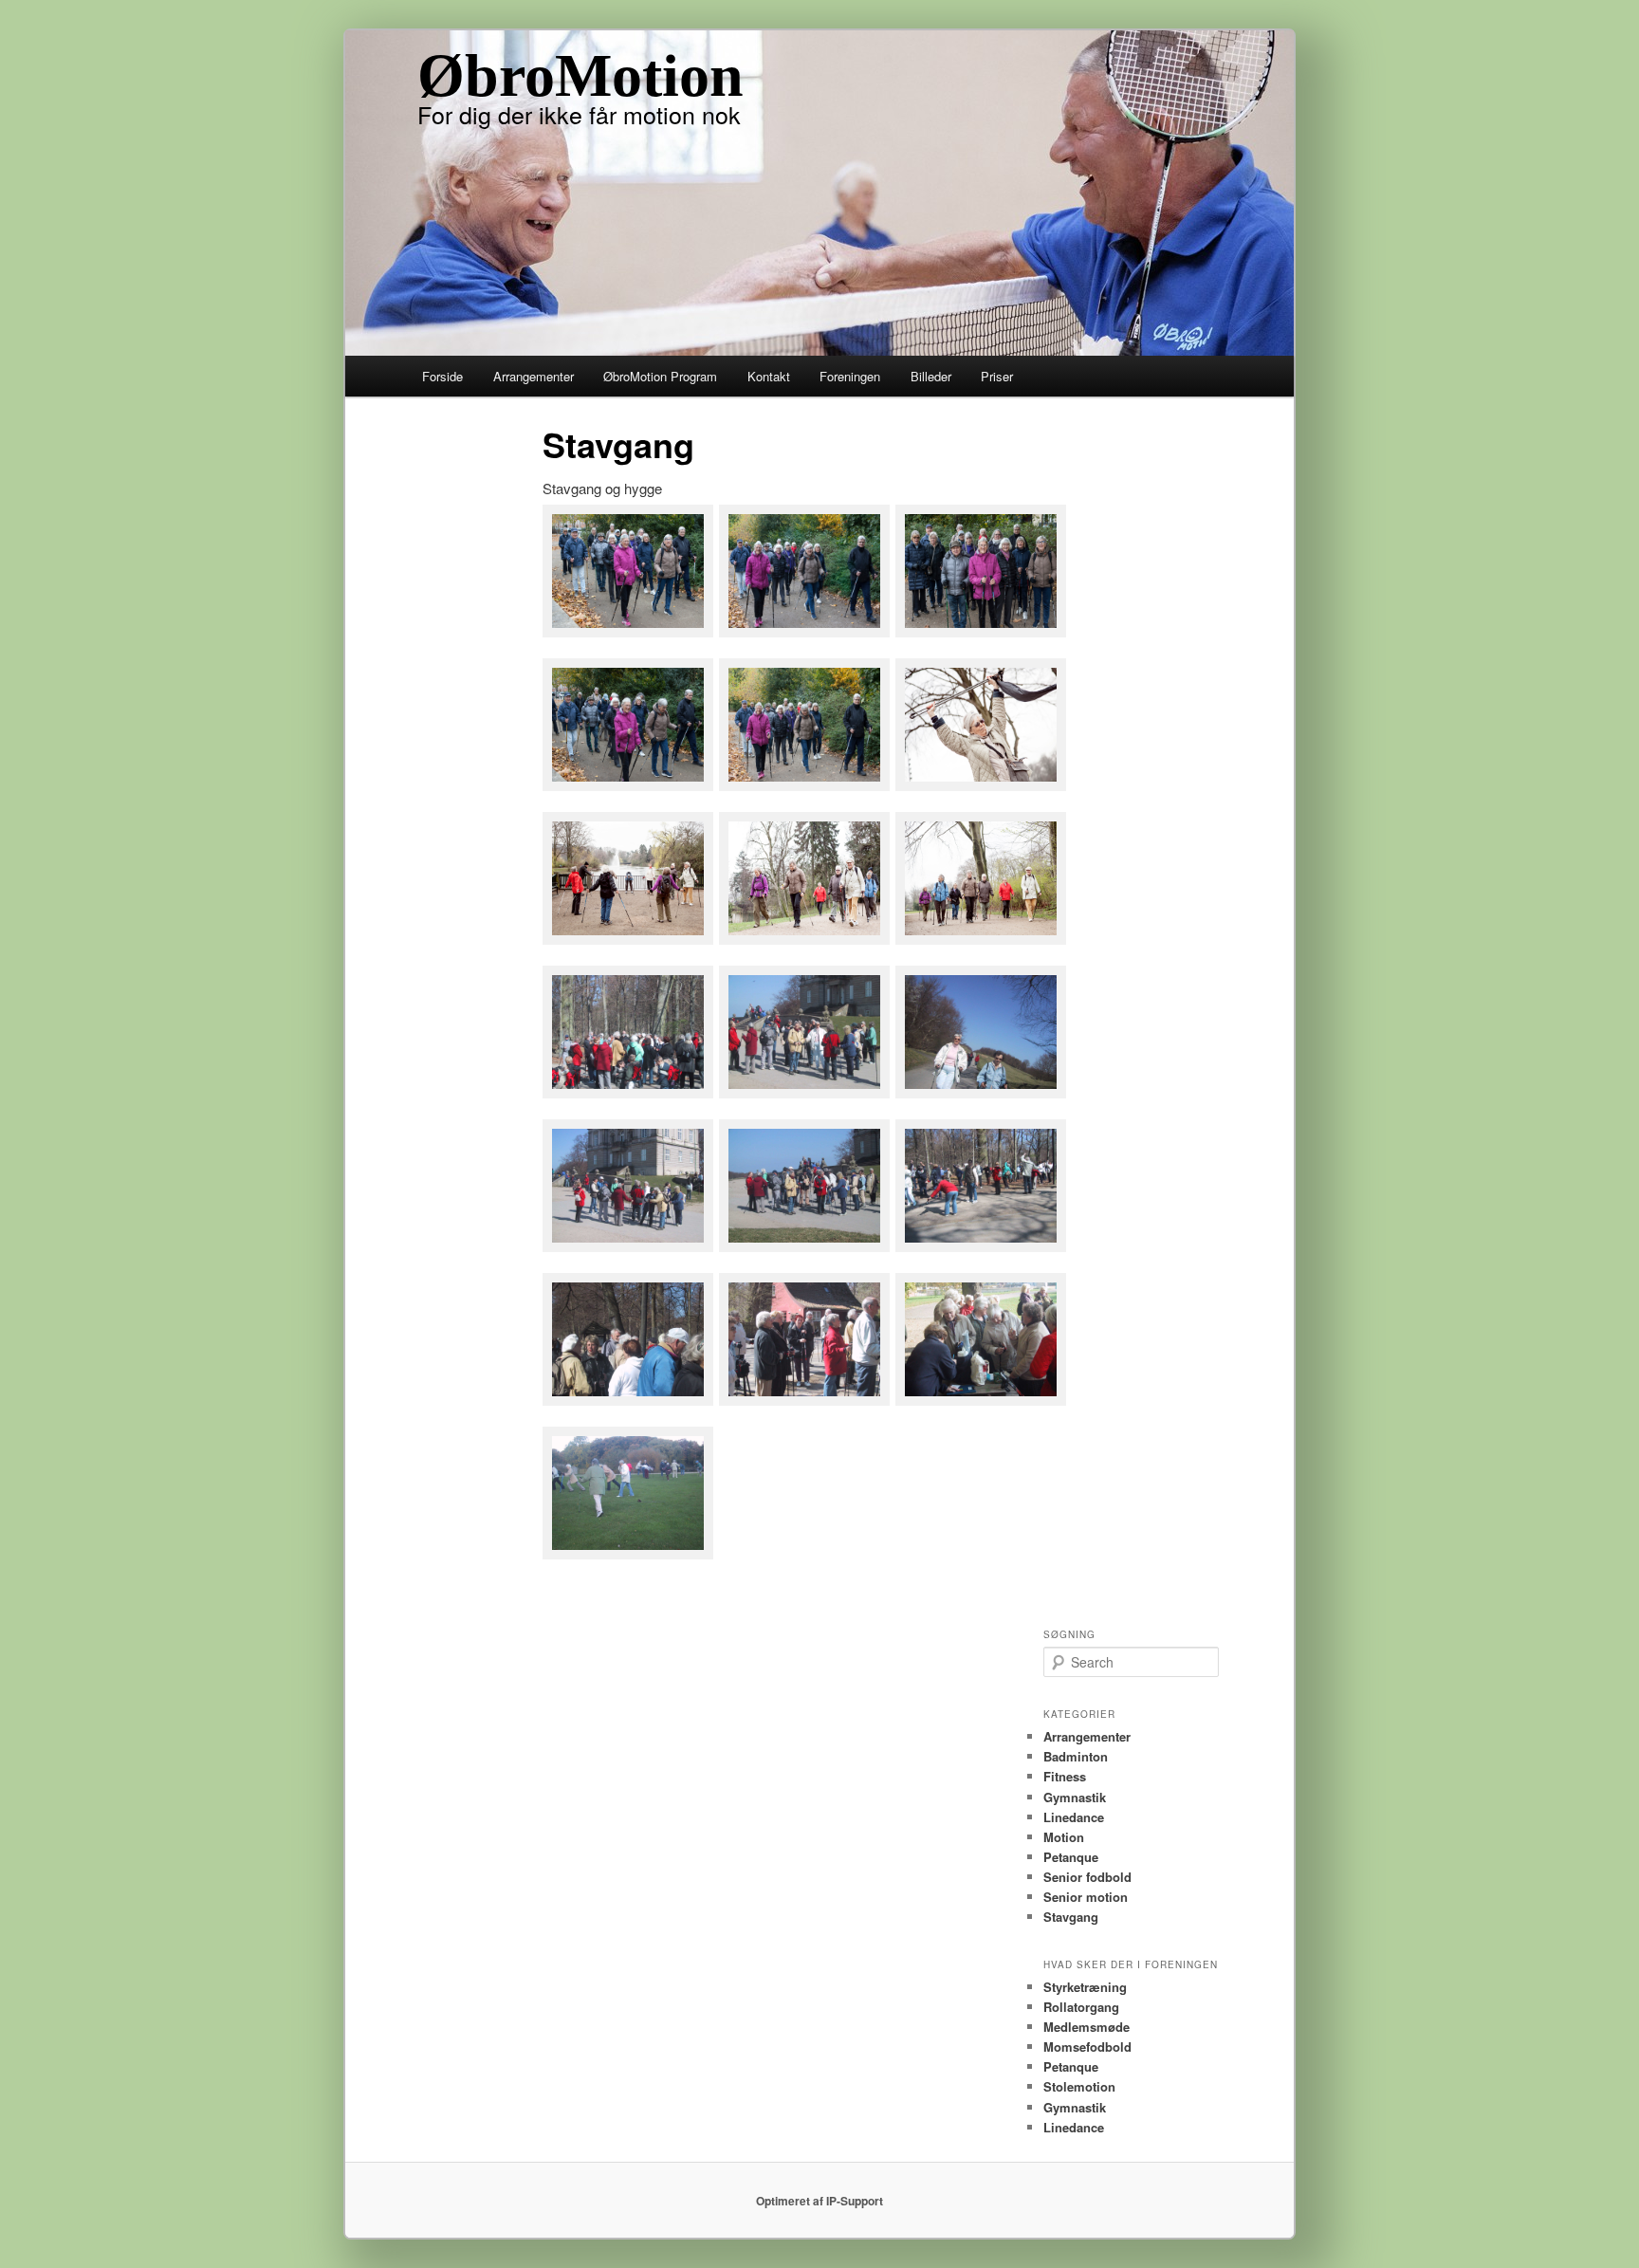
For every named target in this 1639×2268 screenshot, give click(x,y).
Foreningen (850, 376)
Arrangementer (534, 376)
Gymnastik (1075, 1797)
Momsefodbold (1087, 2047)
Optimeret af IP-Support (819, 2201)
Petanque (1071, 1857)
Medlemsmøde (1087, 2027)
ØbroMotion (580, 75)
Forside (442, 376)
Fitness (1065, 1776)
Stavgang (1071, 1917)
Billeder (931, 376)
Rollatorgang (1081, 2007)
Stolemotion (1079, 2086)
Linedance (1074, 1817)
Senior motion (1086, 1897)
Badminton (1076, 1756)
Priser (997, 376)
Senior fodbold (1087, 1877)
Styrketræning (1085, 1987)
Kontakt (769, 376)
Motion (1064, 1837)
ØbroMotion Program (660, 376)
